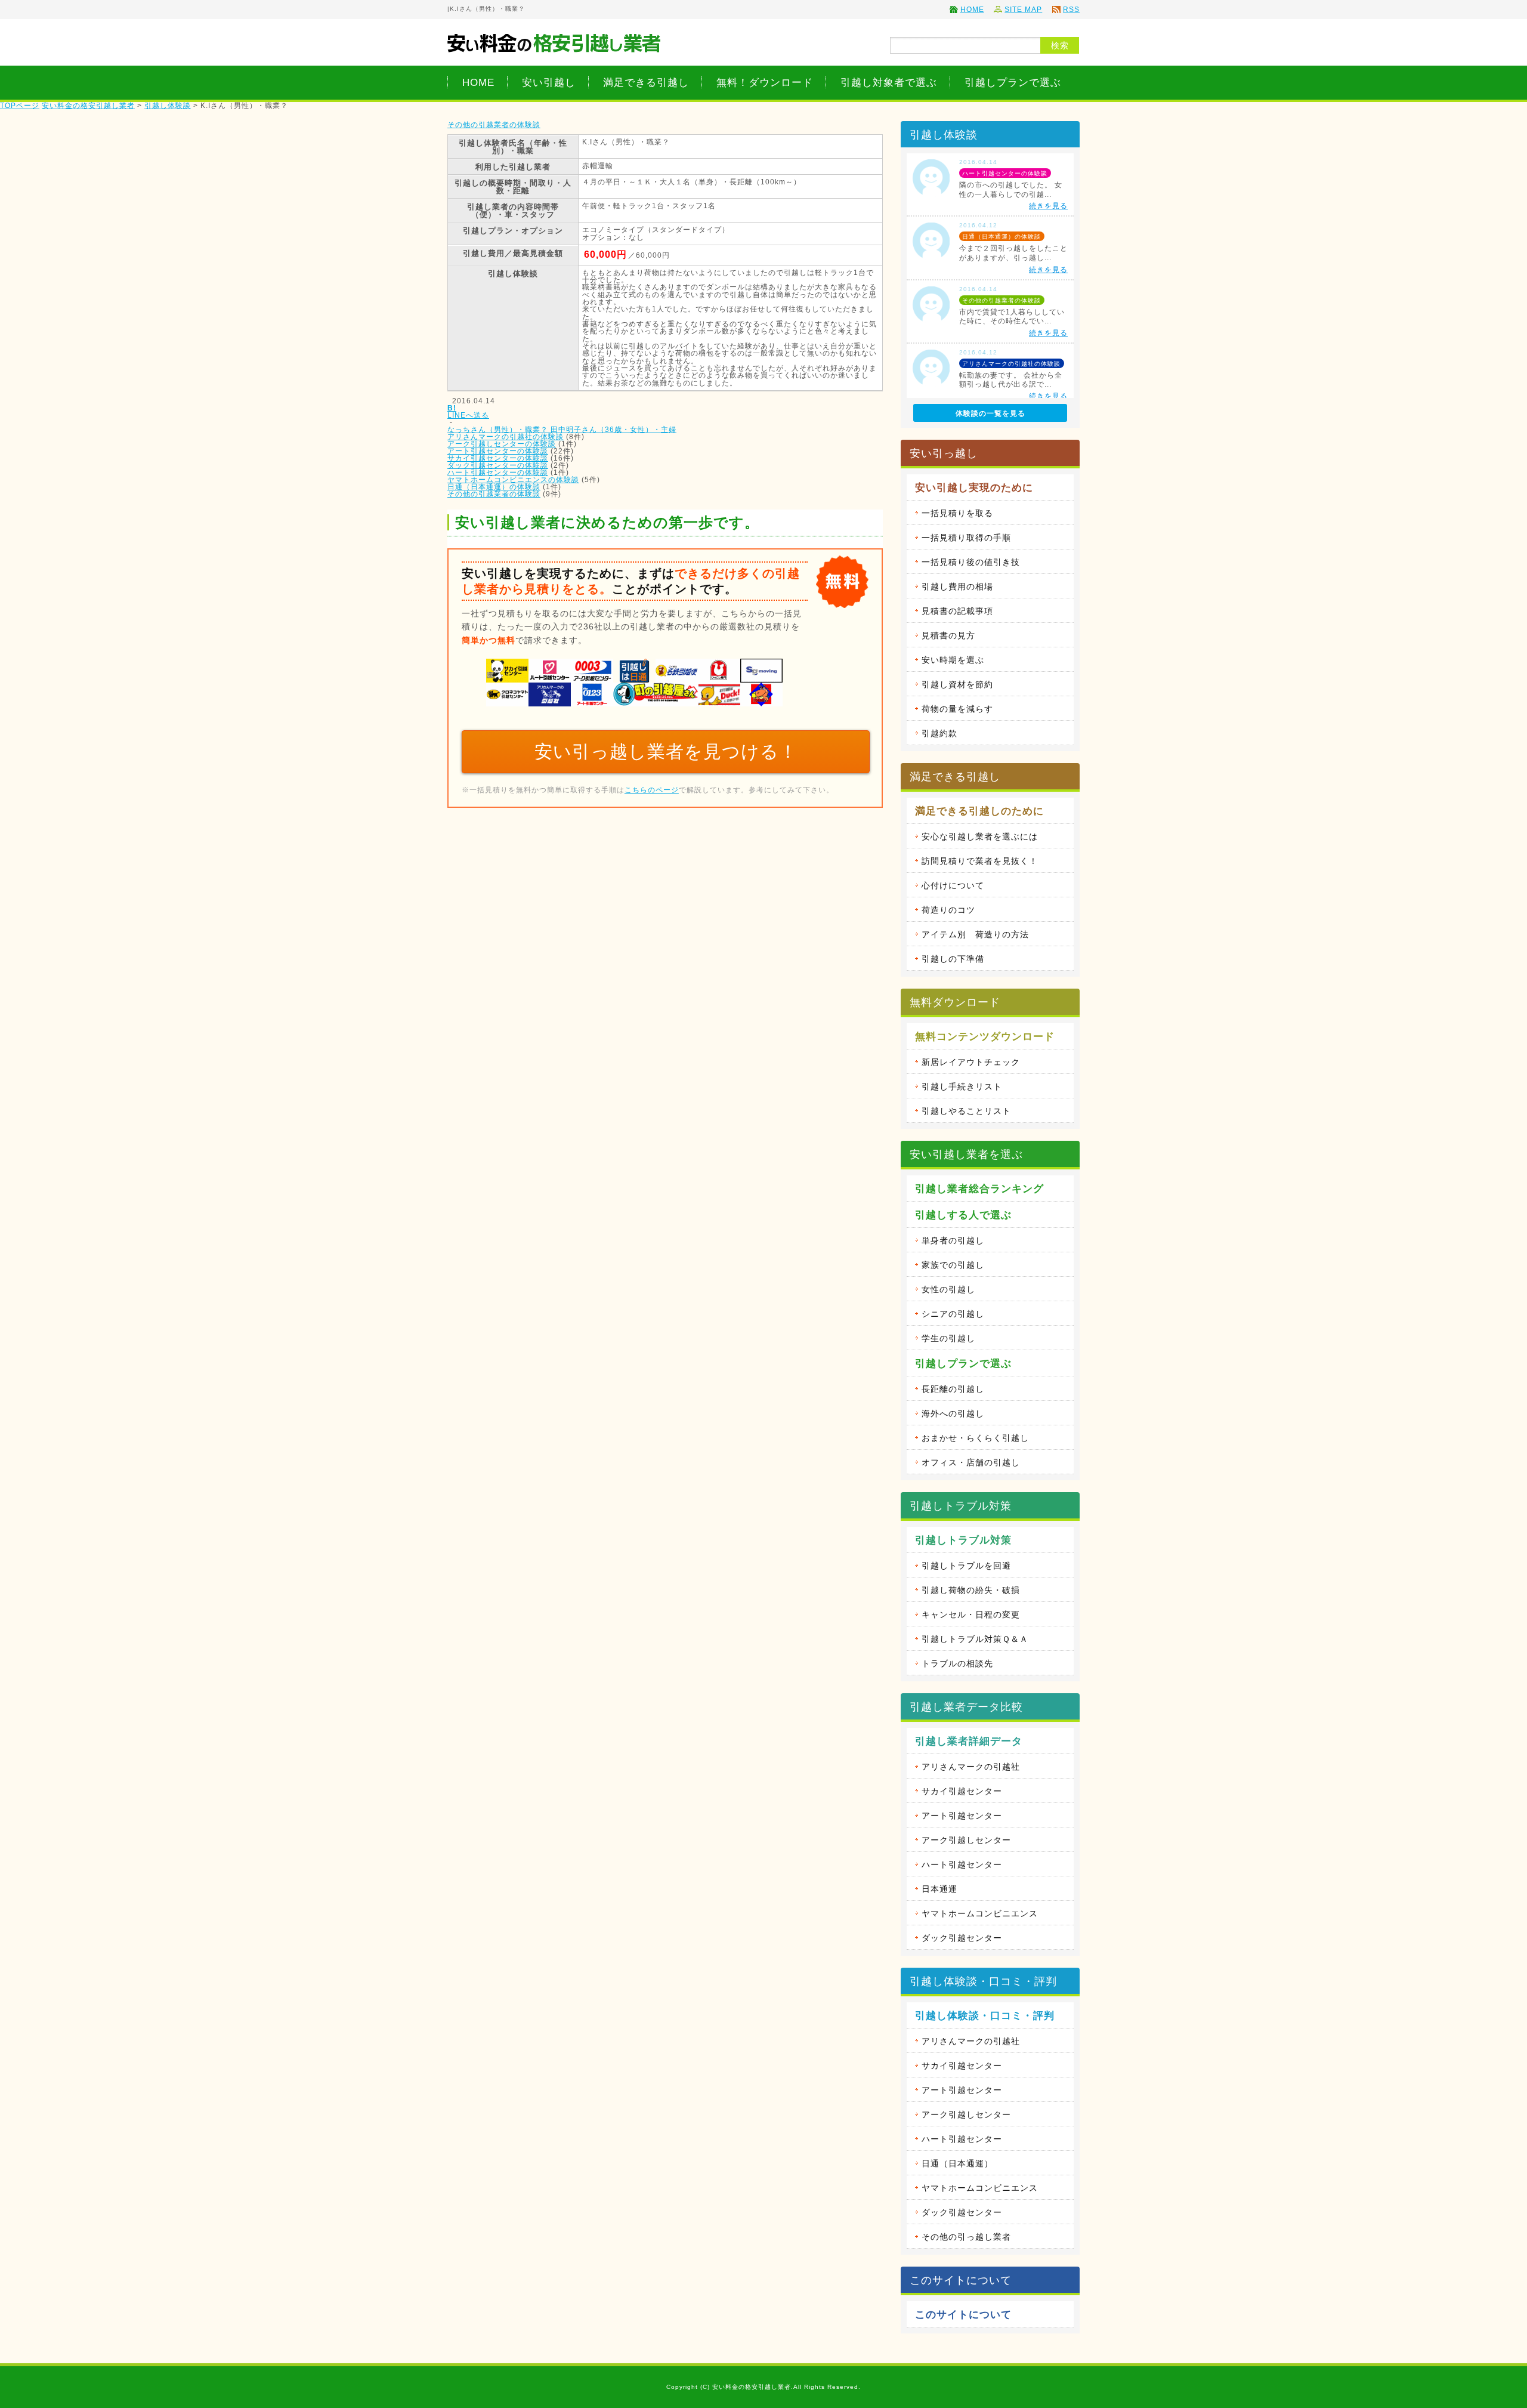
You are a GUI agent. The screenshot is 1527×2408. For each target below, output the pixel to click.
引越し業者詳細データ (969, 1741)
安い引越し (549, 82)
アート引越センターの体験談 (498, 451)
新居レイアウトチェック (971, 1062)
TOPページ (20, 106)
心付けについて (953, 885)
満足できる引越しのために (979, 811)
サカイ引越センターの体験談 (498, 458)
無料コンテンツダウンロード (985, 1037)
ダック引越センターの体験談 (498, 465)
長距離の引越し (953, 1389)
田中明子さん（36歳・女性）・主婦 (613, 430)
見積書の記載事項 (957, 611)
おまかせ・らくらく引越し (975, 1438)
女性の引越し (948, 1289)
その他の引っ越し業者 (966, 2237)
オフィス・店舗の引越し (971, 1462)
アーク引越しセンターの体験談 (502, 444)
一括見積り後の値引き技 (971, 562)
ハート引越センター (962, 1864)
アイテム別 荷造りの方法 (975, 934)
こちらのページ (652, 790)
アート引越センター (962, 1816)
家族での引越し (953, 1265)
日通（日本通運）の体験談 (494, 487)
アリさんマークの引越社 (971, 1767)
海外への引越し (953, 1413)
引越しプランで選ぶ (1013, 82)
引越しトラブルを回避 (966, 1566)
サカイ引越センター (962, 1791)
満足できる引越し (646, 82)
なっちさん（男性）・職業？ (499, 430)
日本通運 (939, 1889)
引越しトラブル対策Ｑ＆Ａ (975, 1639)
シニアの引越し (953, 1314)
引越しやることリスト (966, 1111)
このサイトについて (963, 2315)
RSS (1071, 10)
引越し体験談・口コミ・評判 (985, 2016)
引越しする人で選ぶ (963, 1215)
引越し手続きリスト (962, 1086)
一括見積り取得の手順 (966, 538)
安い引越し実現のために (974, 488)
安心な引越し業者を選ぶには (980, 836)
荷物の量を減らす (957, 709)
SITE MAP (1023, 10)
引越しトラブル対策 (963, 1540)
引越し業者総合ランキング (979, 1189)
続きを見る (1048, 206)
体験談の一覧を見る (990, 413)
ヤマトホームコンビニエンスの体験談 (513, 480)
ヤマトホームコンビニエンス (980, 1913)
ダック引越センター (962, 1938)
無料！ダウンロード (765, 82)
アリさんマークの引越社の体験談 (506, 437)
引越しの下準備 (953, 959)
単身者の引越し (953, 1240)
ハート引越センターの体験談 (498, 473)
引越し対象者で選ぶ (889, 82)
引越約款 (939, 733)
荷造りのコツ (948, 910)
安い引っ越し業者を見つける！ (666, 751)
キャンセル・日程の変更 (971, 1614)
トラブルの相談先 (957, 1663)
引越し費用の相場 (957, 586)
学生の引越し (948, 1338)
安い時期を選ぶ (953, 660)
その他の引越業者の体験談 (494, 125)
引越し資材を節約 (957, 684)
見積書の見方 (948, 635)
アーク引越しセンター (966, 1840)
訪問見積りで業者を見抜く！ (980, 861)
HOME (972, 10)
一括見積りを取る (957, 513)
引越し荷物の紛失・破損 (971, 1590)
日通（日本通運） (957, 2163)
